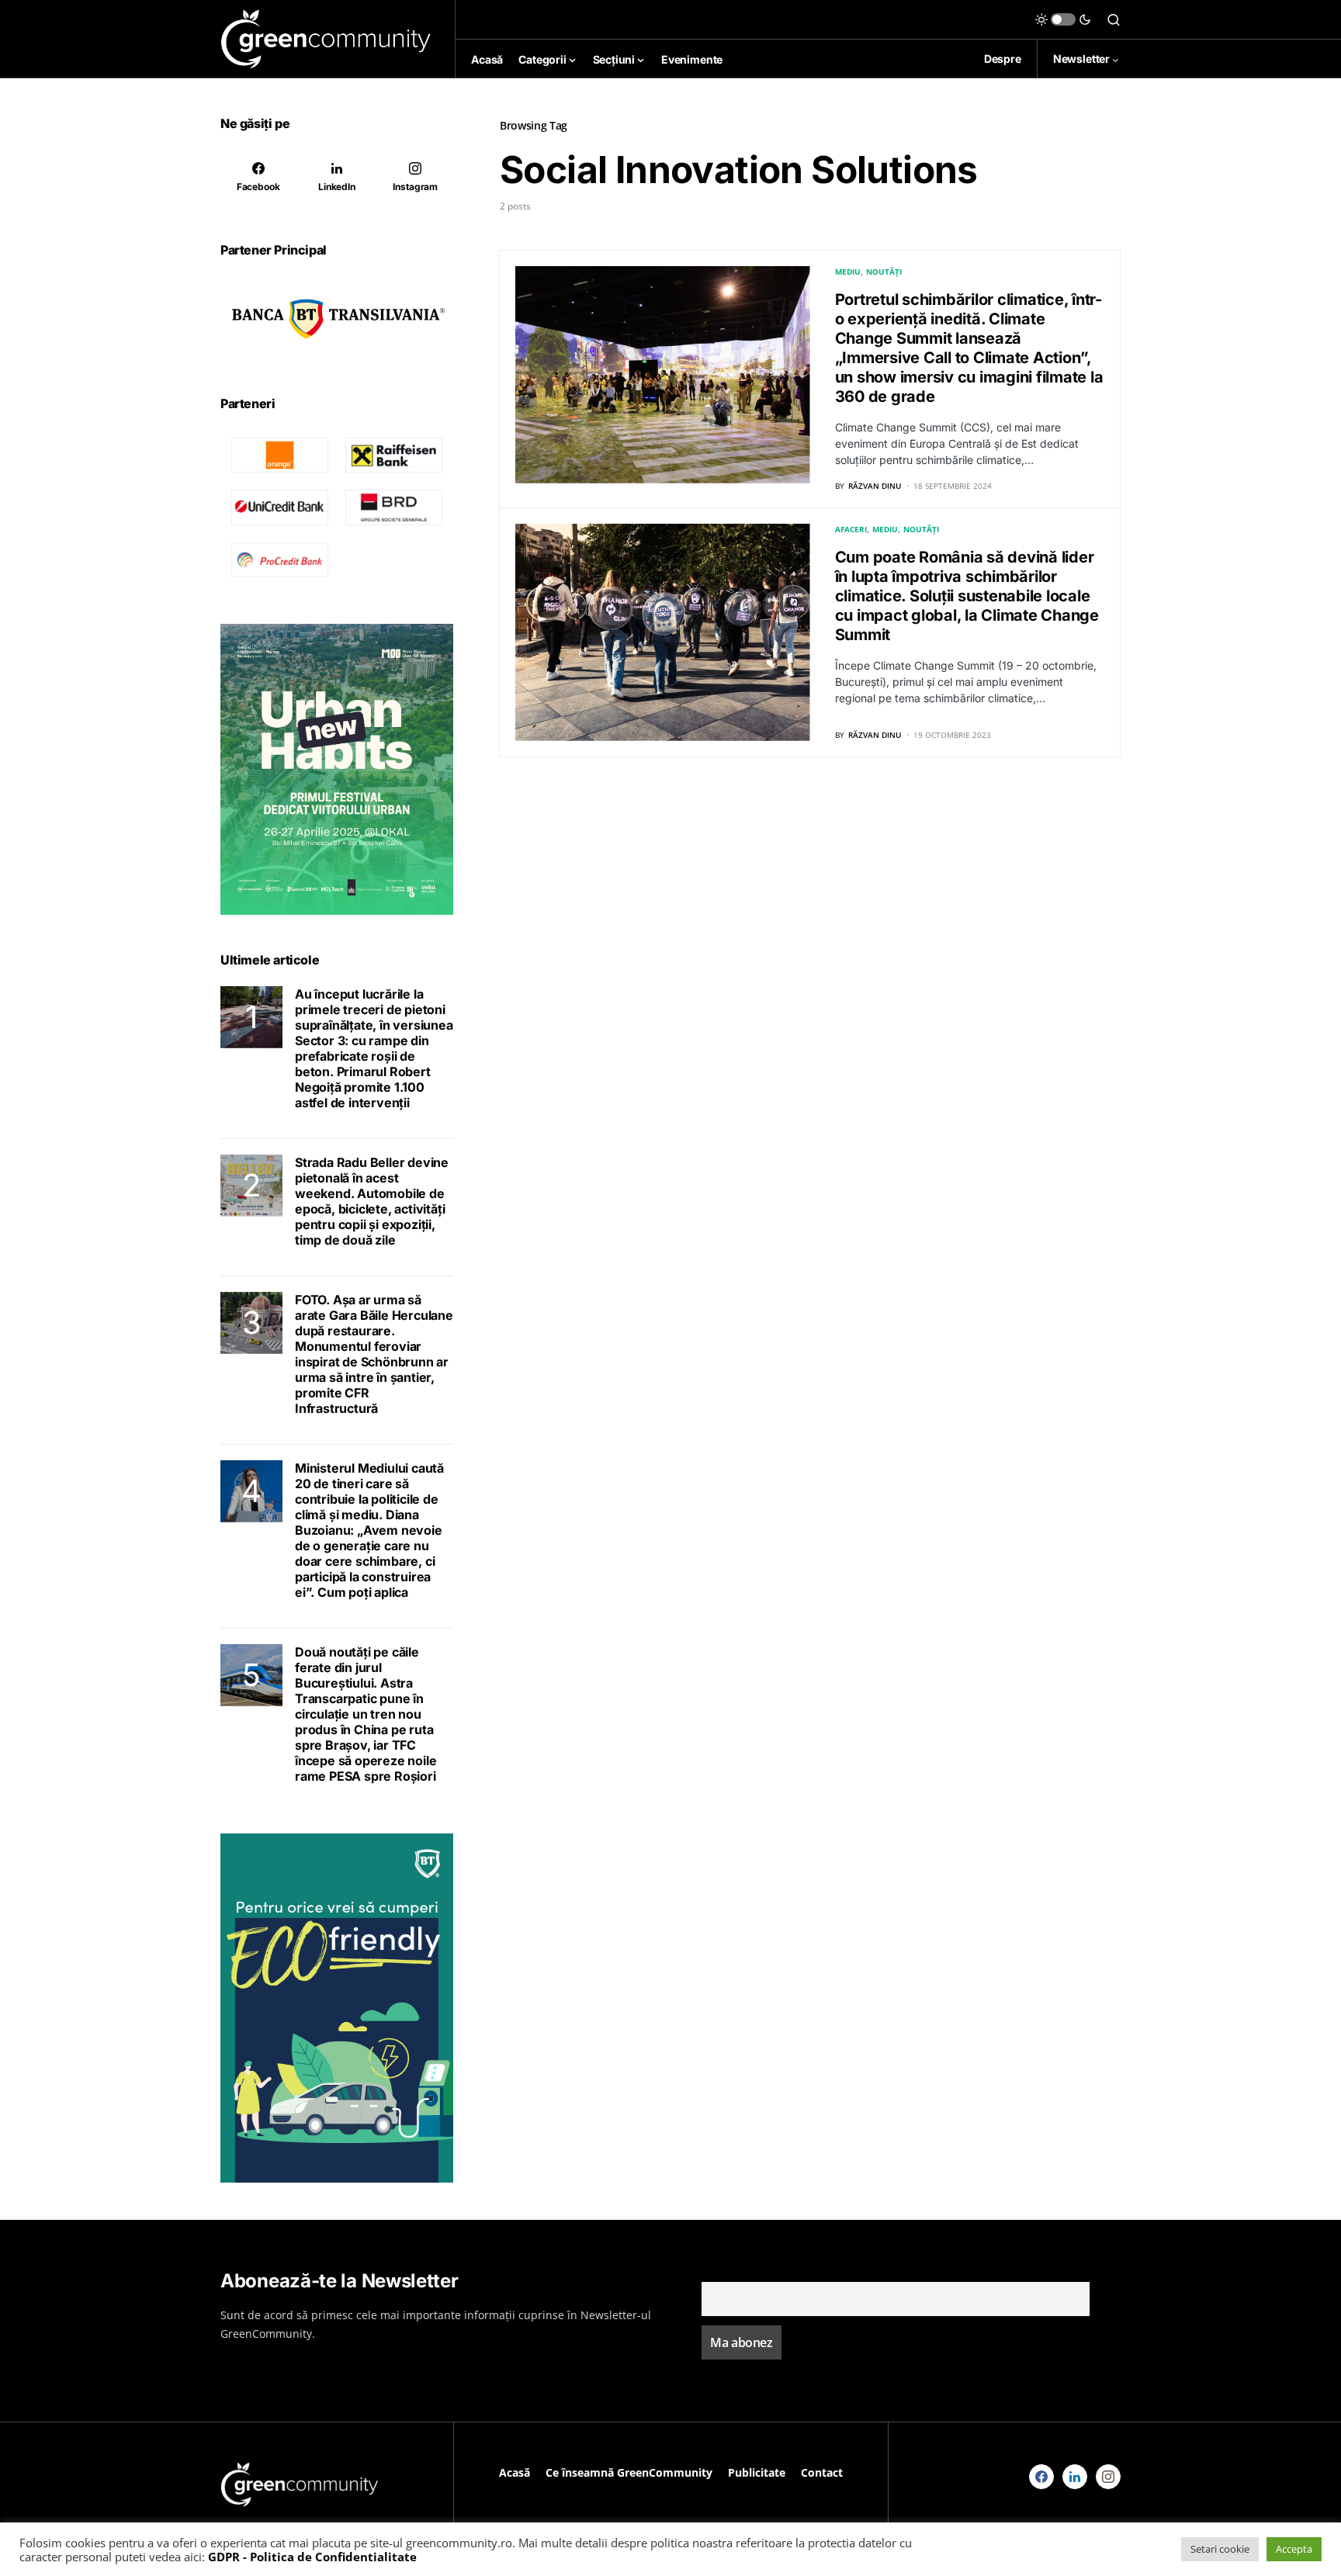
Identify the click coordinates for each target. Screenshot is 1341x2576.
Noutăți (884, 272)
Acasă (515, 2472)
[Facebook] (1041, 2477)
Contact (822, 2472)
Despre (1003, 59)
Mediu (848, 272)
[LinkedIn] (1075, 2477)
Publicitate (757, 2472)
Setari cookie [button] (1220, 2549)
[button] (1063, 19)
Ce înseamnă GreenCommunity (629, 2472)
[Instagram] (1108, 2477)
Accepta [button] (1294, 2549)
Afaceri (851, 529)
